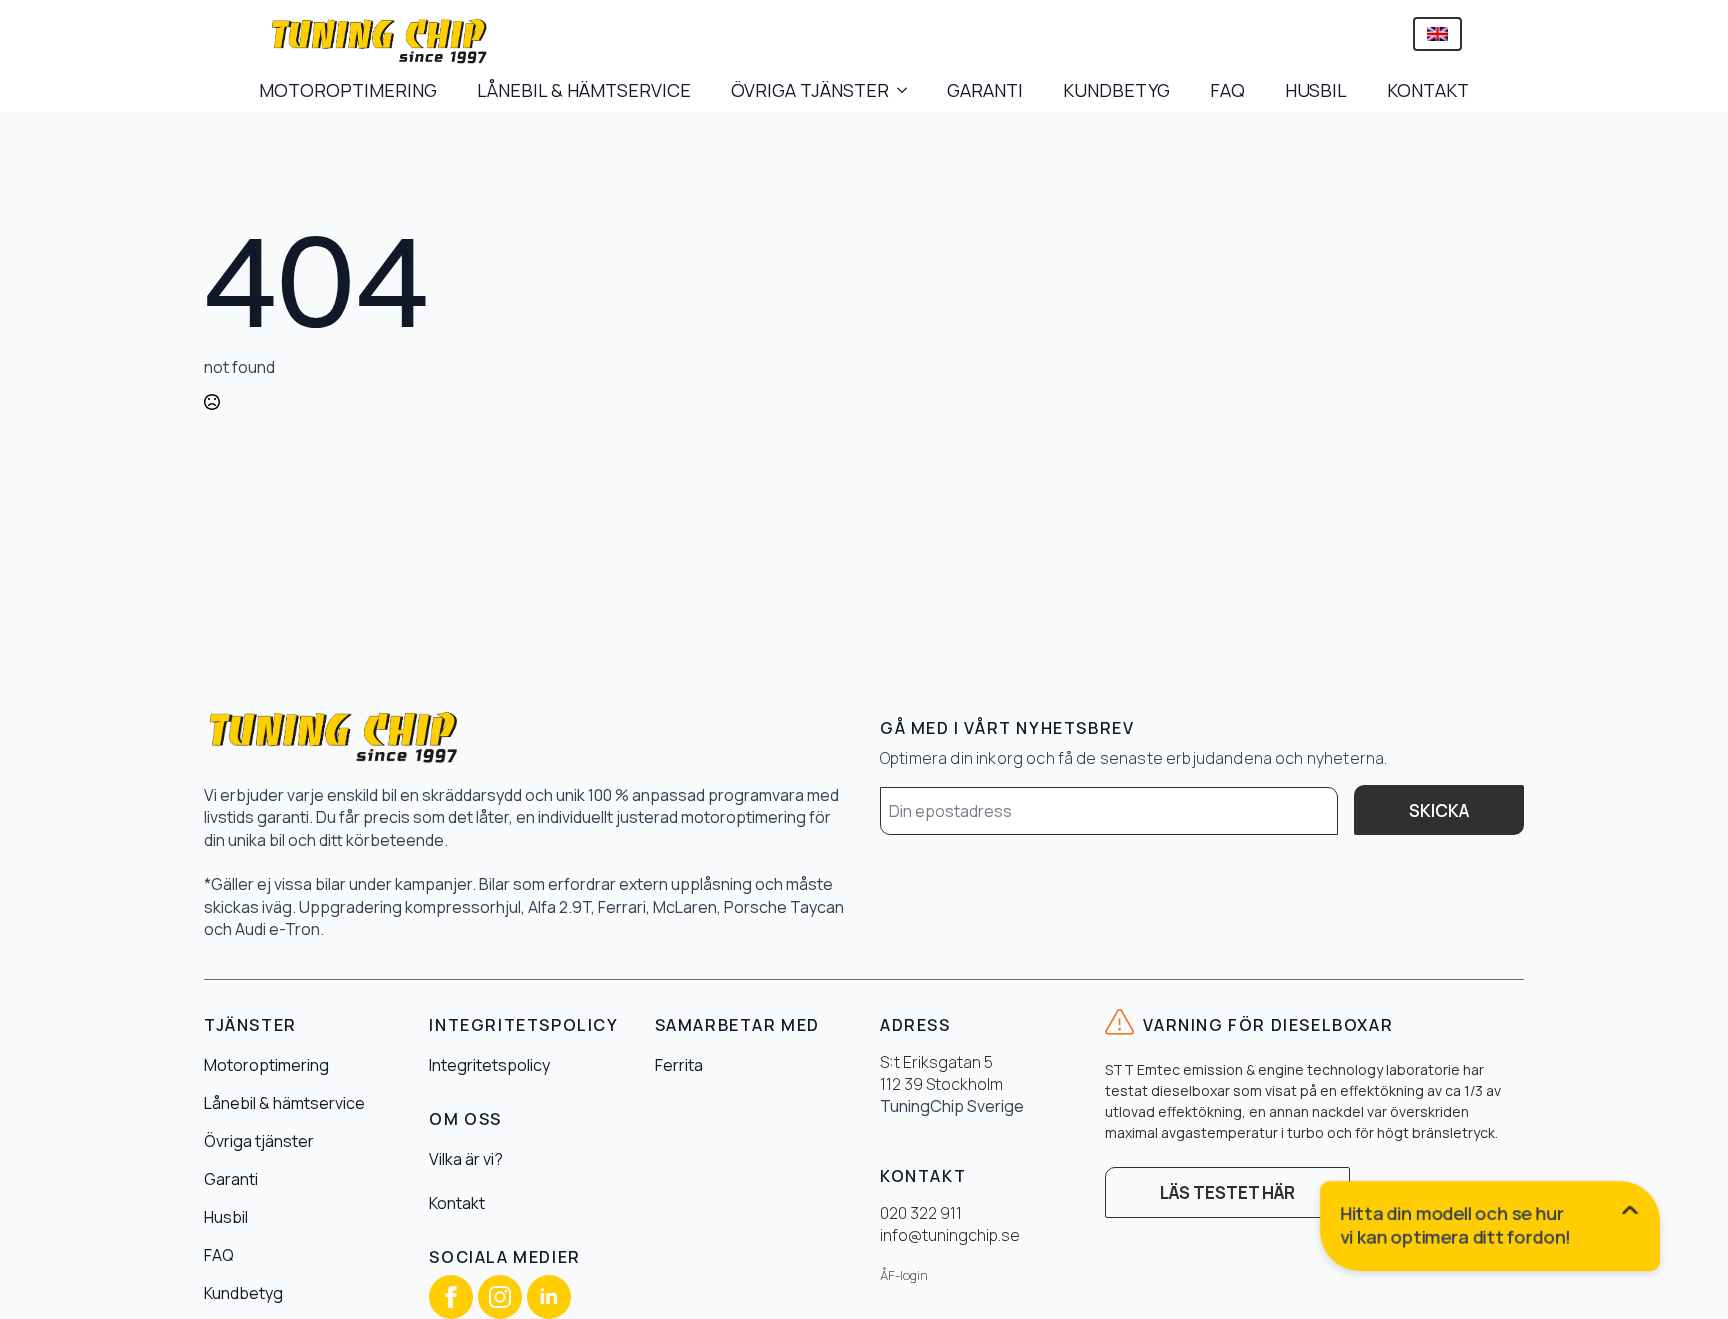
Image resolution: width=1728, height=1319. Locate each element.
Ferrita (679, 1065)
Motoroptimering (266, 1065)
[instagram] (500, 1297)
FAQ (1227, 90)
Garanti (231, 1179)
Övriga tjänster (259, 1141)
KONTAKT (1428, 90)
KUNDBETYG (1116, 90)
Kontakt (457, 1203)
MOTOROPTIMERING (348, 90)
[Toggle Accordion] (1491, 1230)
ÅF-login (904, 1275)
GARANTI (985, 90)
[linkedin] (549, 1297)
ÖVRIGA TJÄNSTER (810, 90)
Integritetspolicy (489, 1065)
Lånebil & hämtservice (284, 1103)
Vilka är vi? (466, 1159)
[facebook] (451, 1297)
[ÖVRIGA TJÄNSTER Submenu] (908, 90)
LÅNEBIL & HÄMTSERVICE (584, 90)
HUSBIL (1316, 90)
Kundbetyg (243, 1293)
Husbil (226, 1217)
